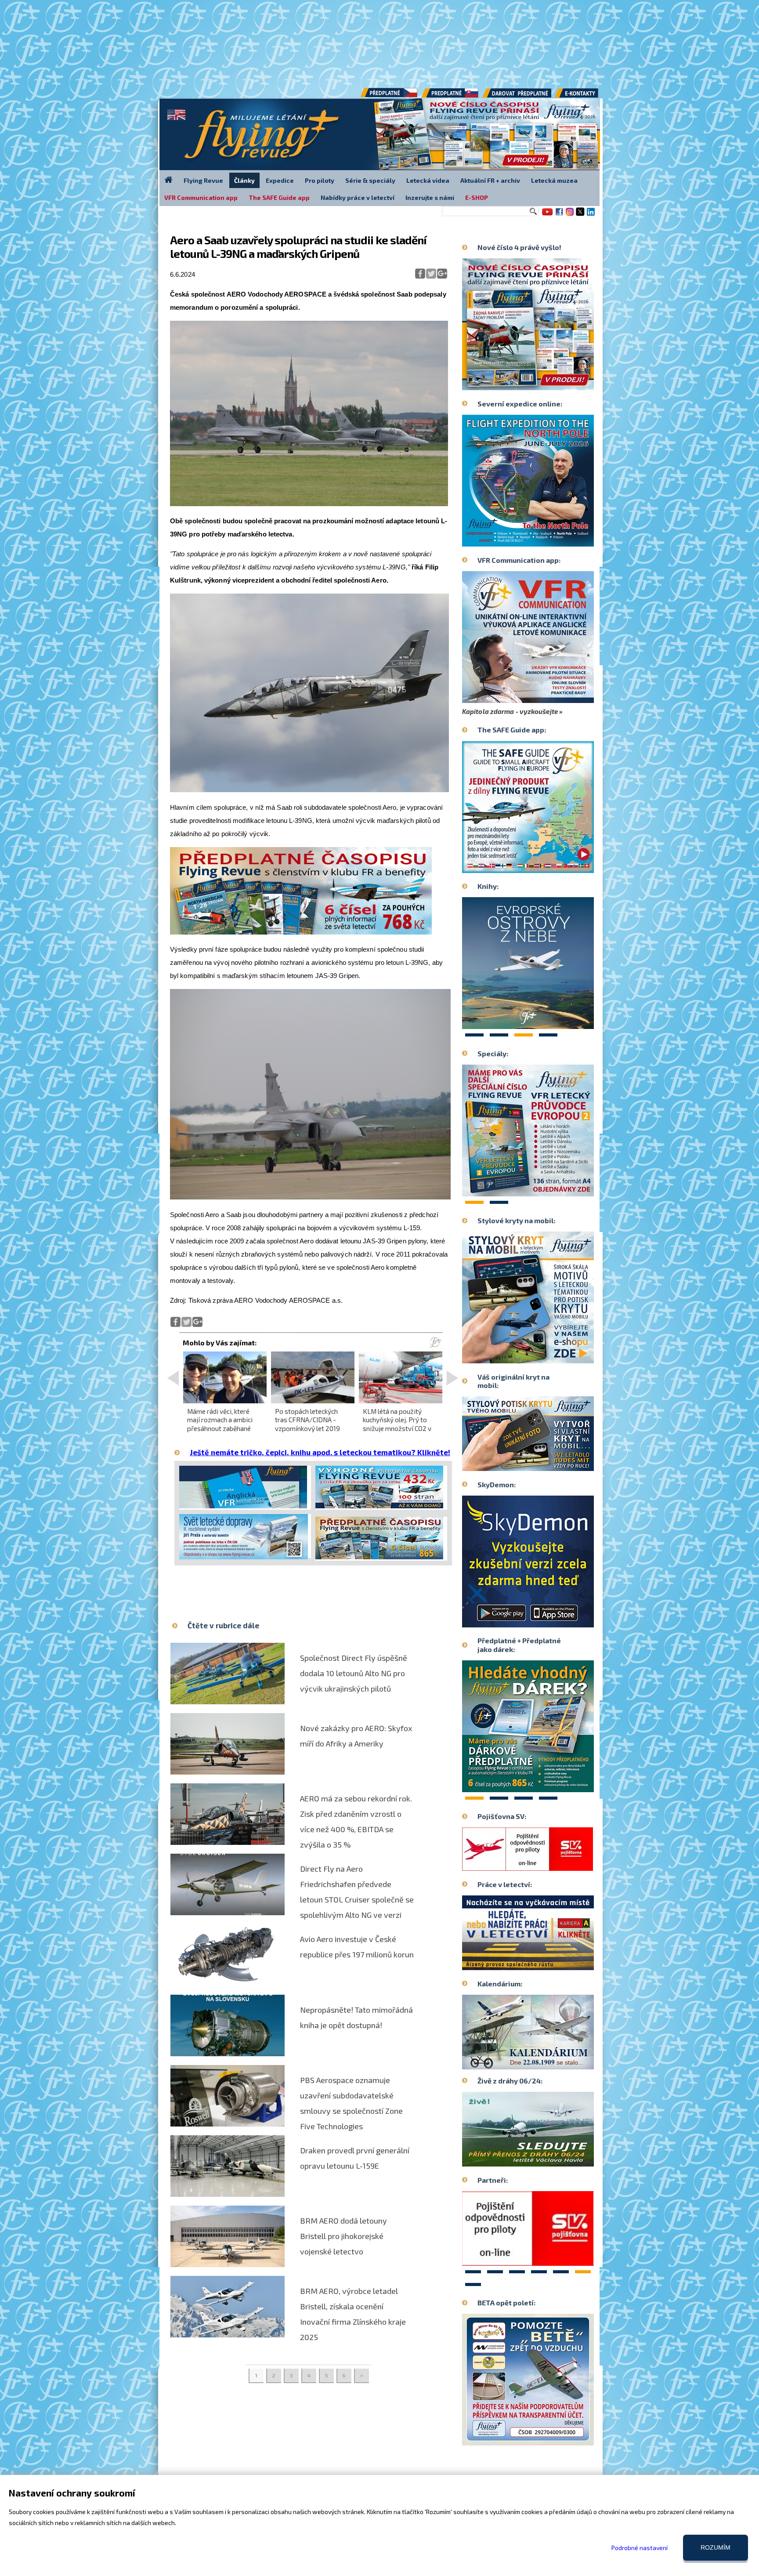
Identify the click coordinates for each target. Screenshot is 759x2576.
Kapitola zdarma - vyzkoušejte (510, 711)
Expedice (280, 180)
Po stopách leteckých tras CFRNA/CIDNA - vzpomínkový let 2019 (307, 1420)
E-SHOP (477, 197)
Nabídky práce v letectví (358, 197)
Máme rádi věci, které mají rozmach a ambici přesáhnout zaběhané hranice (220, 1424)
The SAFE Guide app (279, 197)
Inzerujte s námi (430, 197)
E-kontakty (585, 96)
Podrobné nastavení (640, 2548)
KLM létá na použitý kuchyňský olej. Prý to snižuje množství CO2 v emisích (397, 1424)
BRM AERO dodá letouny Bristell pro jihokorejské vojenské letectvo (343, 2236)
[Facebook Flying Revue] (559, 215)
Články (244, 180)
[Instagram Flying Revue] (570, 215)
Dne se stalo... (547, 2062)
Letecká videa (428, 180)
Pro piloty (320, 180)
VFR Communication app (201, 197)
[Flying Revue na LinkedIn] (591, 215)
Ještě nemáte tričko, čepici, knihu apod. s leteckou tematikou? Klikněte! (320, 1452)
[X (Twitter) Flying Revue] (580, 215)
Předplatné (451, 96)
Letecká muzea (554, 180)
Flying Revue (203, 180)
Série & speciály (370, 180)
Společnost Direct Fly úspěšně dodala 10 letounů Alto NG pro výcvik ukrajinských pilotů (354, 1673)
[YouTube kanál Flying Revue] (546, 215)
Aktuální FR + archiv (490, 180)
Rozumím (716, 2547)
